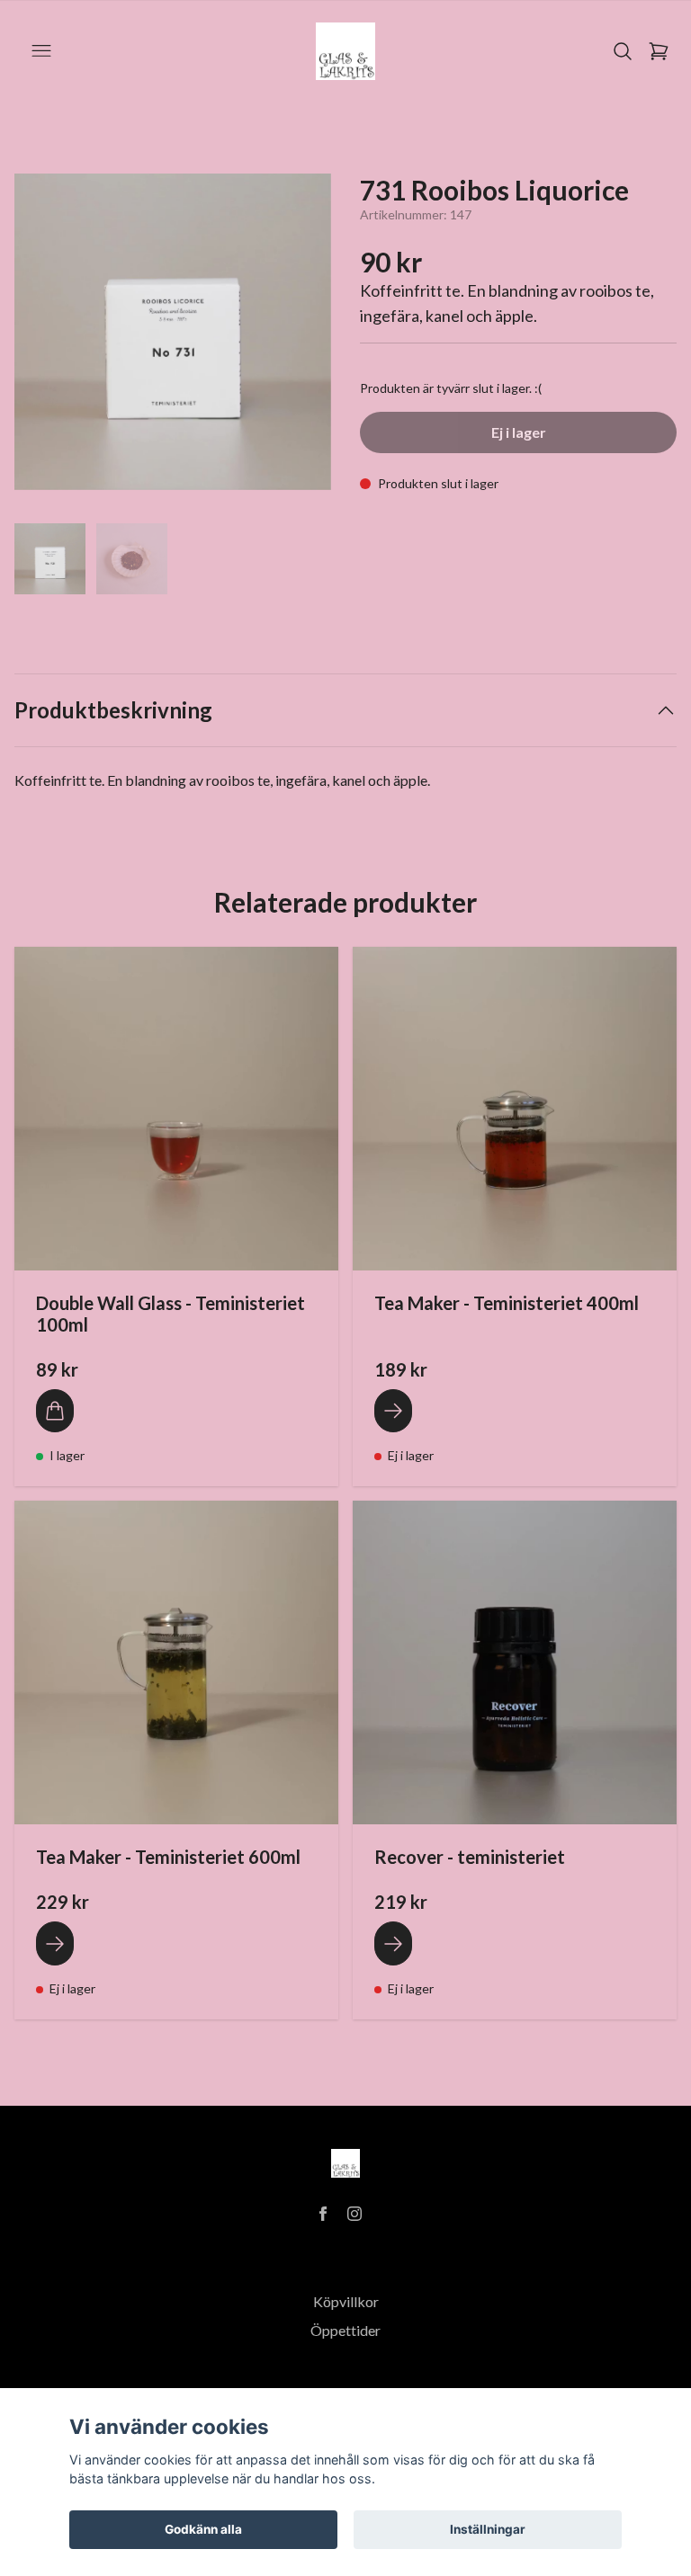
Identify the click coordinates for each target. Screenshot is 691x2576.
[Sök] (623, 51)
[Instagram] (354, 2214)
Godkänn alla (203, 2529)
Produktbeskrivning (113, 710)
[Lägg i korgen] (55, 1411)
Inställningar (488, 2529)
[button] (301, 339)
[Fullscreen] (173, 332)
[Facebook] (323, 2214)
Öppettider (345, 2330)
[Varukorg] (659, 51)
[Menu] (41, 51)
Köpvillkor (346, 2301)
